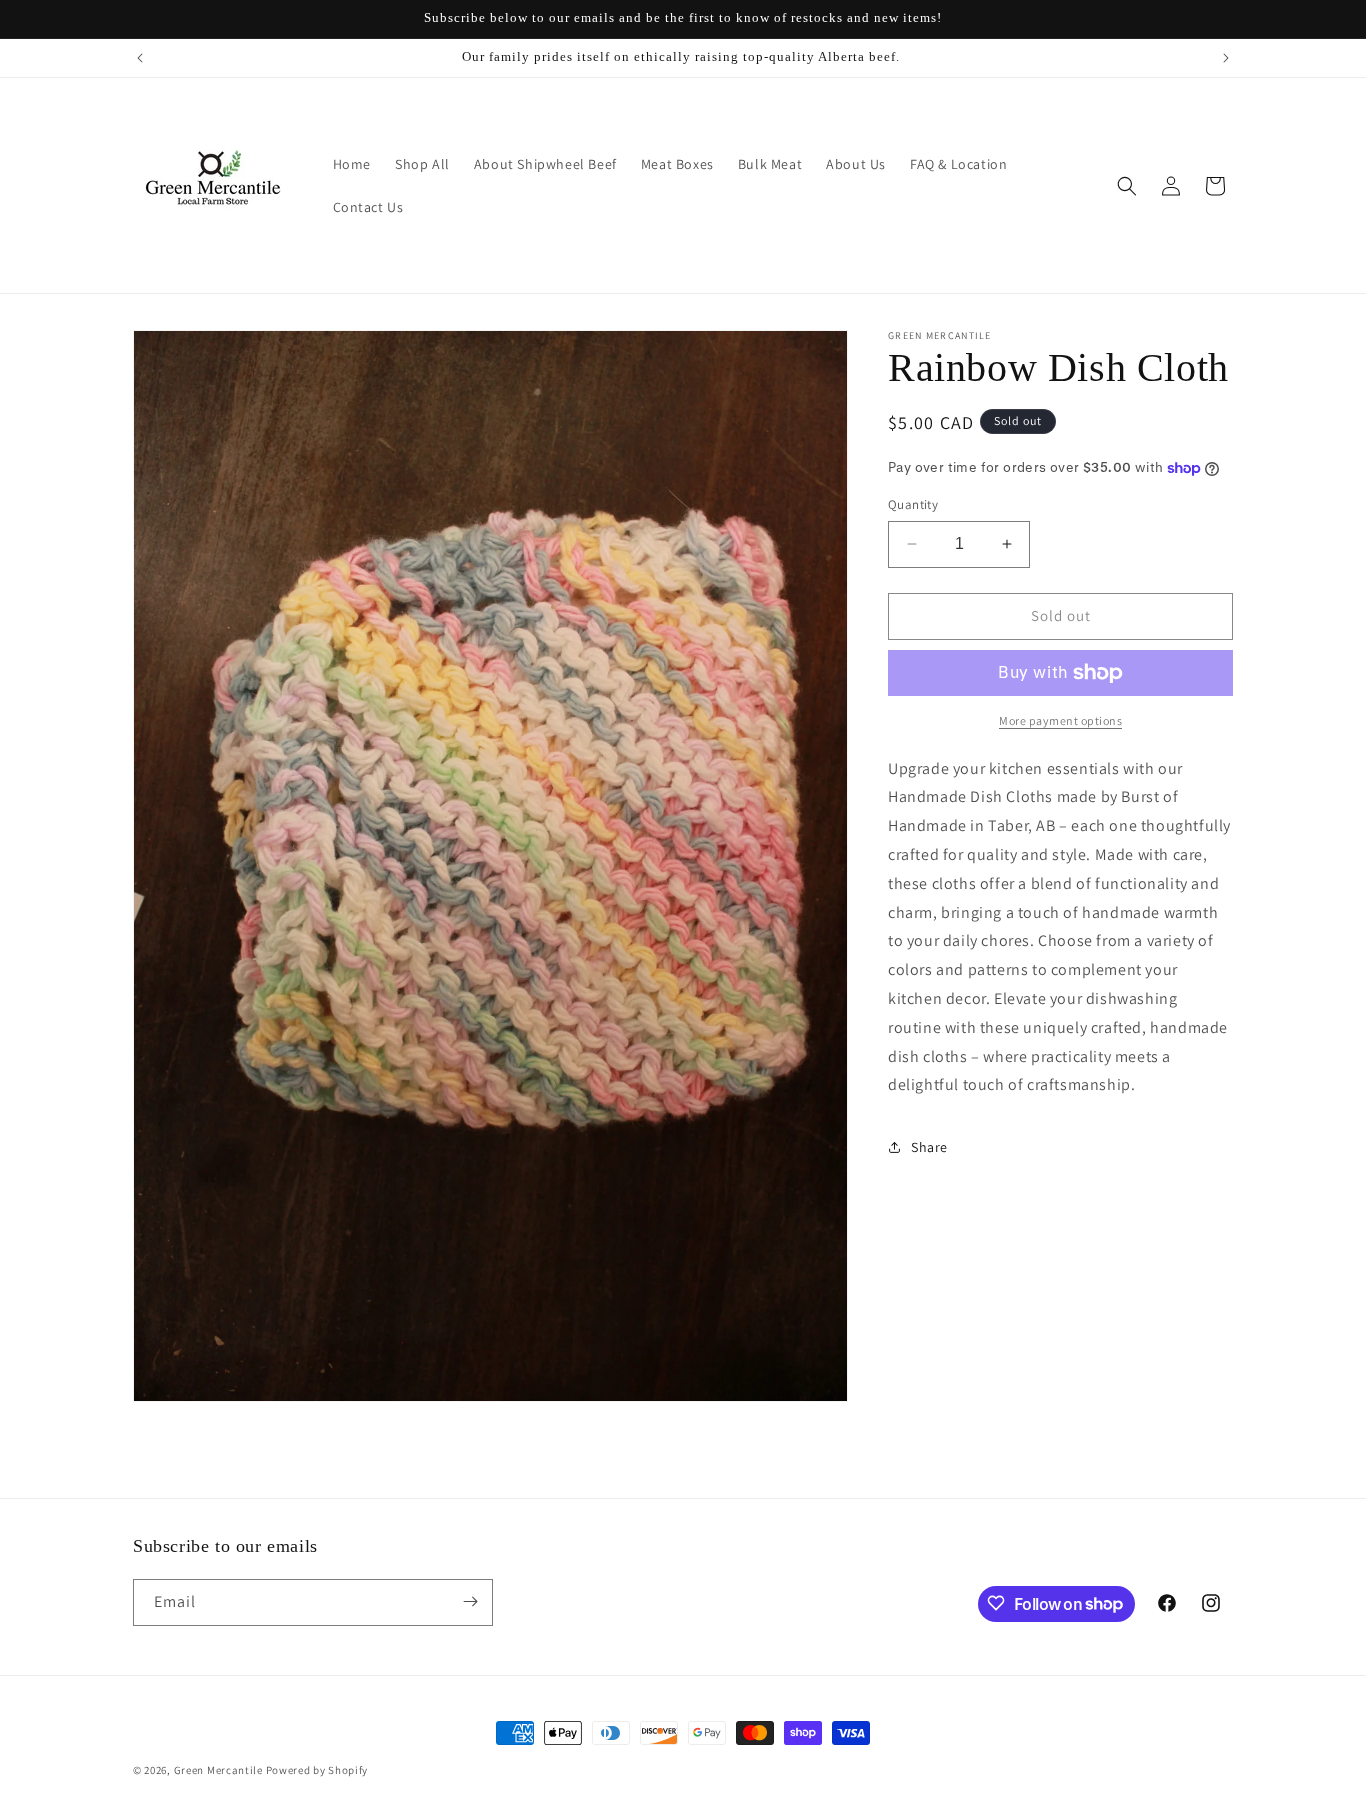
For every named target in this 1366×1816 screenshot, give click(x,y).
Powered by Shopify (317, 1770)
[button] (1127, 186)
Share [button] (929, 1147)
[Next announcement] (1226, 58)
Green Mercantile (218, 1770)
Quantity (913, 504)
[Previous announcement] (140, 58)
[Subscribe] (470, 1601)
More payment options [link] (1060, 720)
